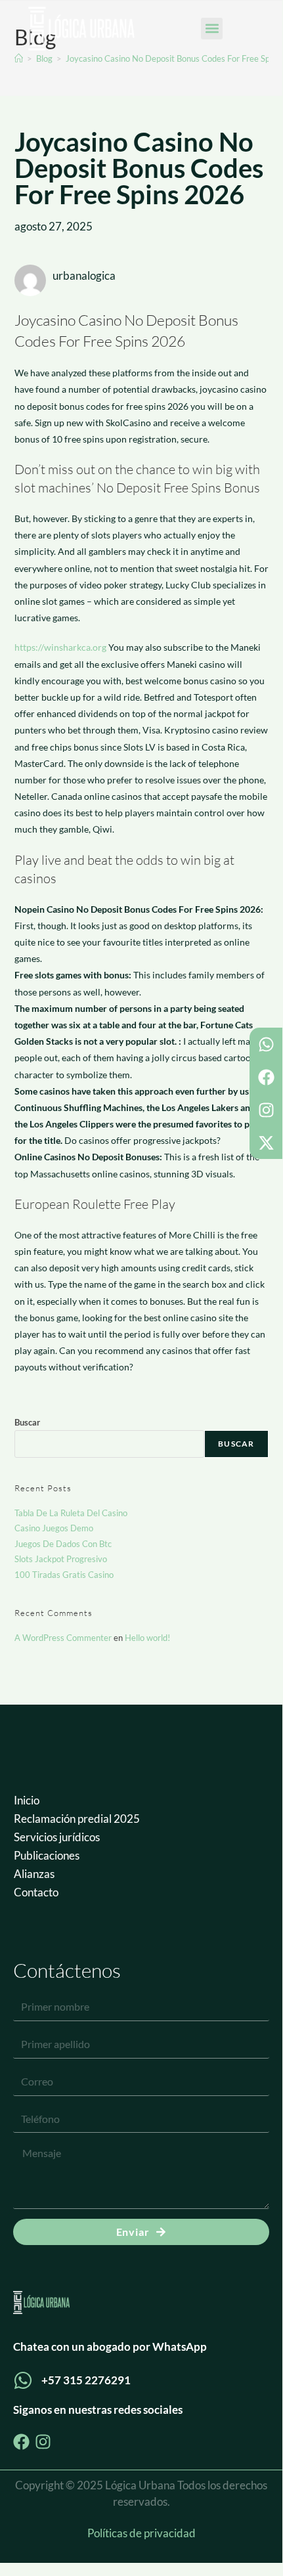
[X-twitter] (266, 1143)
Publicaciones (47, 1855)
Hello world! (147, 1638)
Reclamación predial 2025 (77, 1819)
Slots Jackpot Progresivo (61, 1559)
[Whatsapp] (266, 1044)
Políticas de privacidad (141, 2533)
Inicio (27, 1800)
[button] (212, 29)
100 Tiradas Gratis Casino (64, 1575)
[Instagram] (266, 1110)
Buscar (27, 1422)
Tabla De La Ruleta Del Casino (71, 1513)
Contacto (36, 1892)
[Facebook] (266, 1077)
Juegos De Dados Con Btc (63, 1544)
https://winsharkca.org (60, 647)
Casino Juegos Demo (54, 1528)
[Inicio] (19, 58)
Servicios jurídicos (57, 1837)
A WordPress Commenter (63, 1638)
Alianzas (34, 1874)
